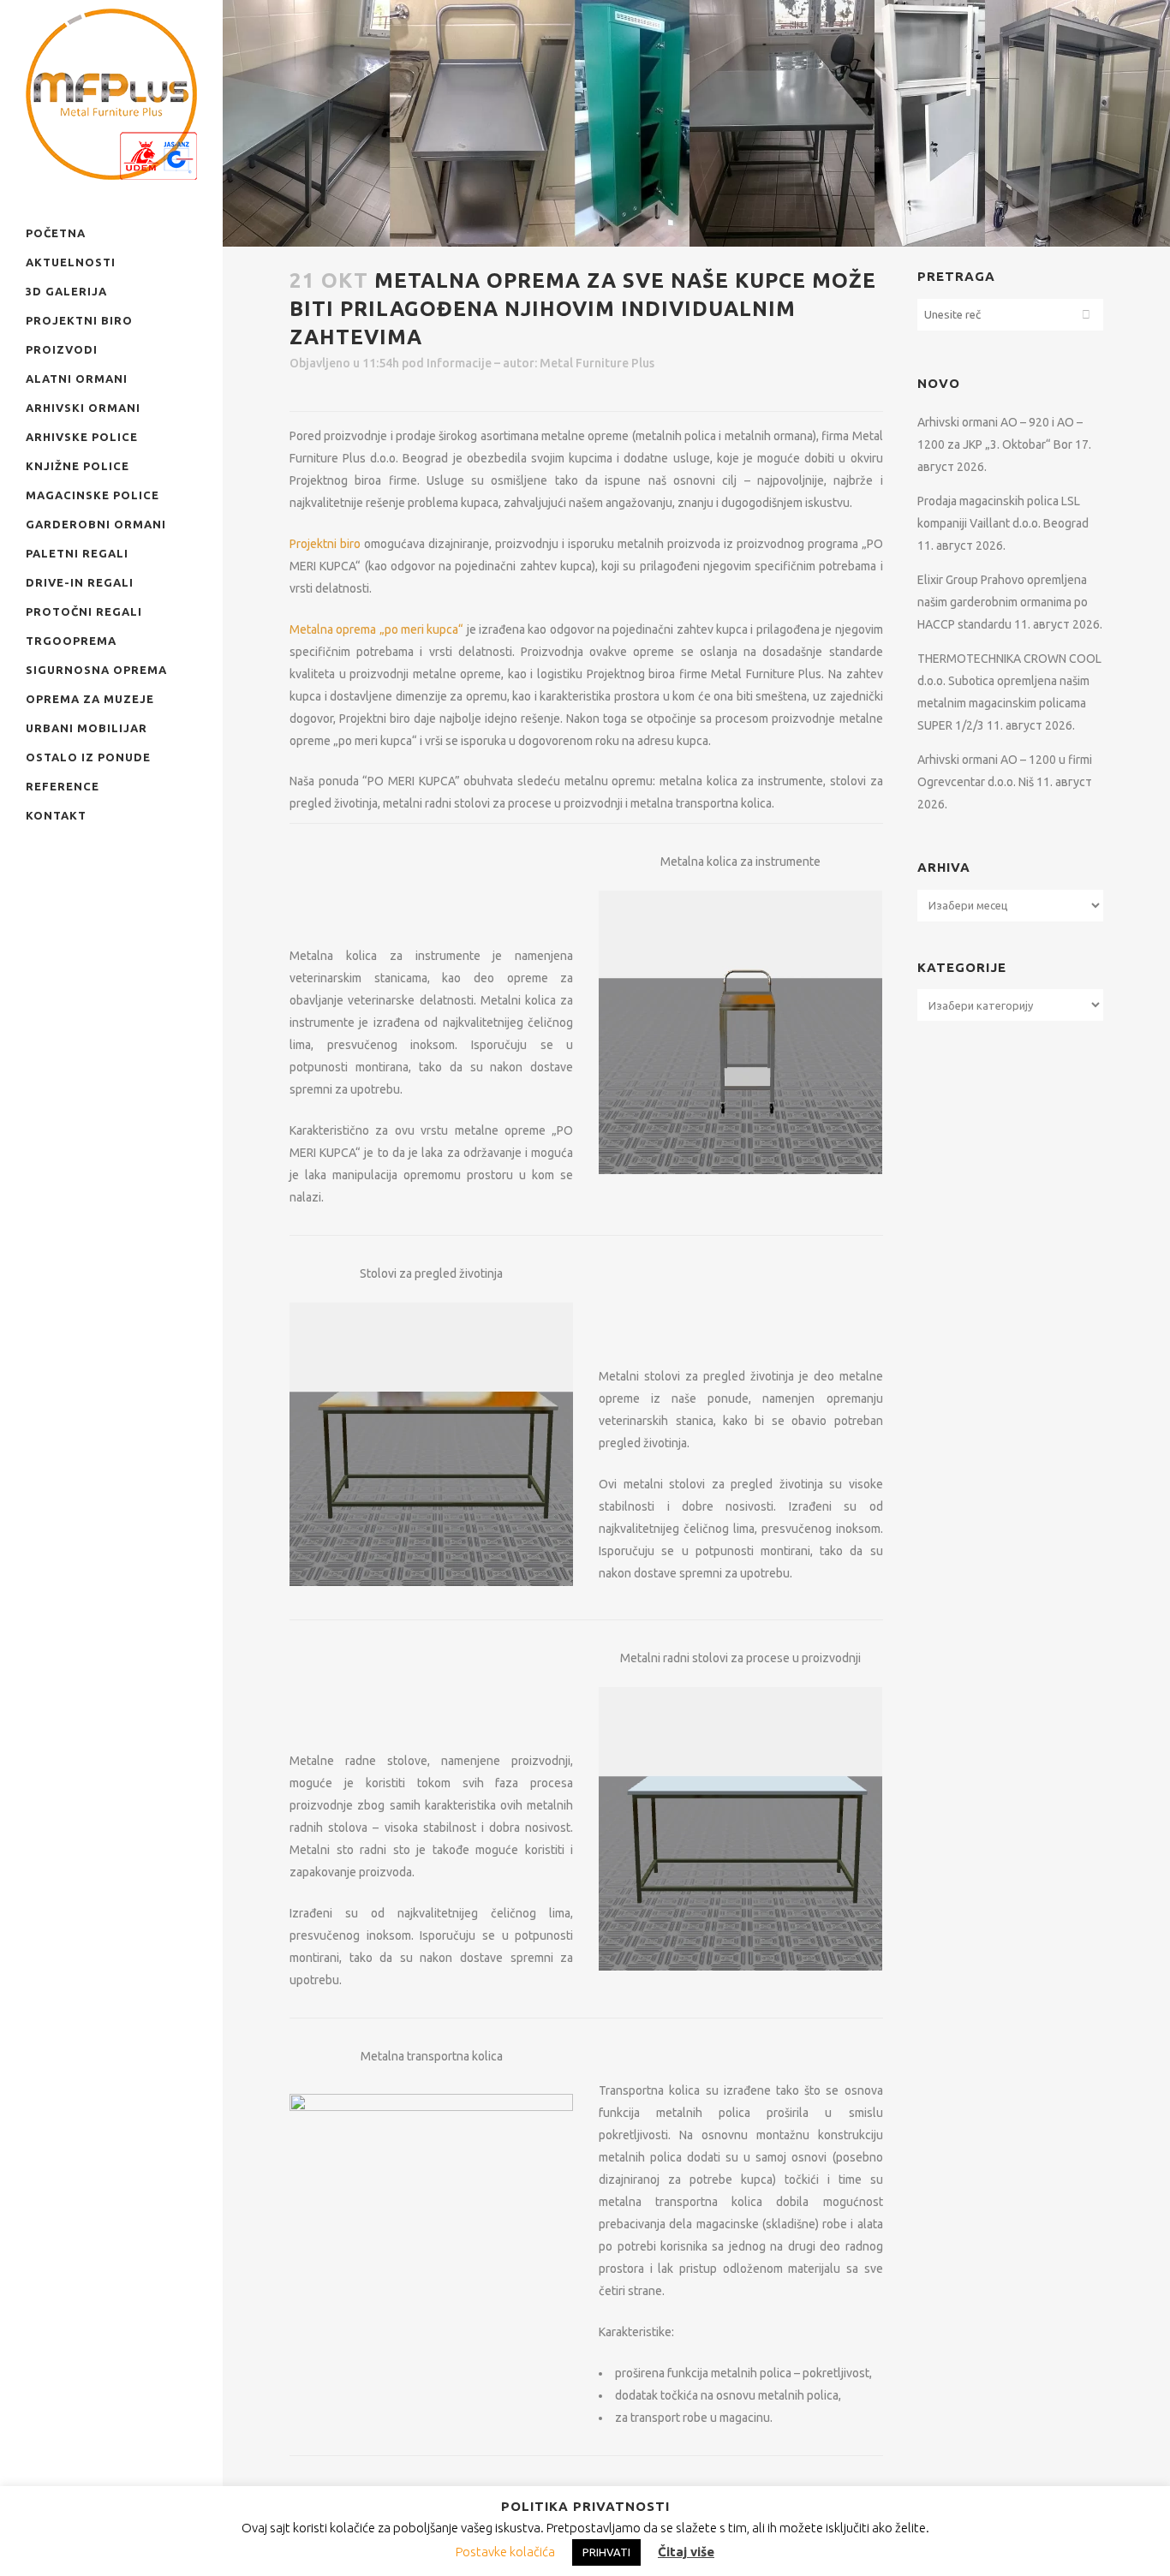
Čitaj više (686, 2552)
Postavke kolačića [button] (505, 2552)
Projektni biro (325, 544)
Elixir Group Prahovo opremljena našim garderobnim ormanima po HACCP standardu (1003, 602)
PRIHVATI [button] (606, 2552)
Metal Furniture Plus (597, 363)
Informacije (459, 363)
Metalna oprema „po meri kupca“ (376, 629)
